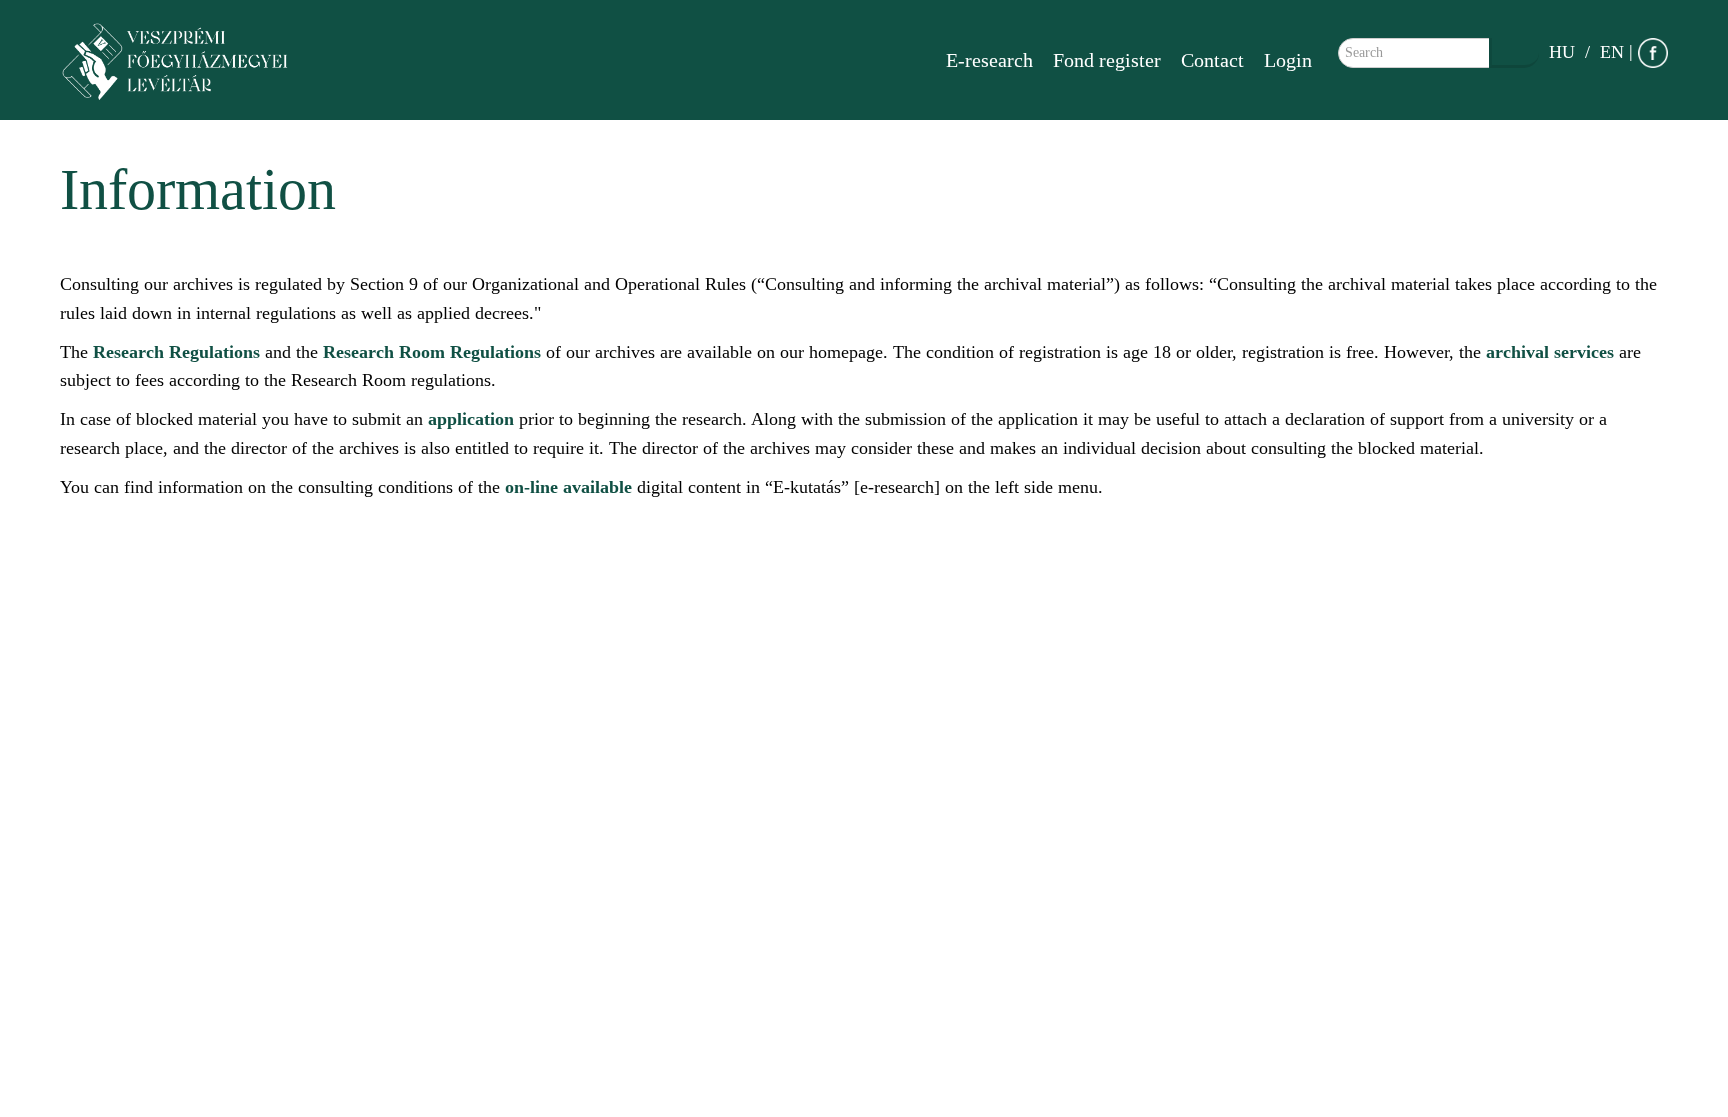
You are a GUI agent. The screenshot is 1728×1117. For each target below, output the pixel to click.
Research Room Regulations (432, 352)
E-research (989, 60)
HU (1562, 52)
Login (1288, 60)
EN (1612, 52)
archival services (1550, 352)
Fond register (1107, 60)
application (471, 419)
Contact (1212, 60)
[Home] (184, 60)
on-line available (568, 487)
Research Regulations (176, 352)
